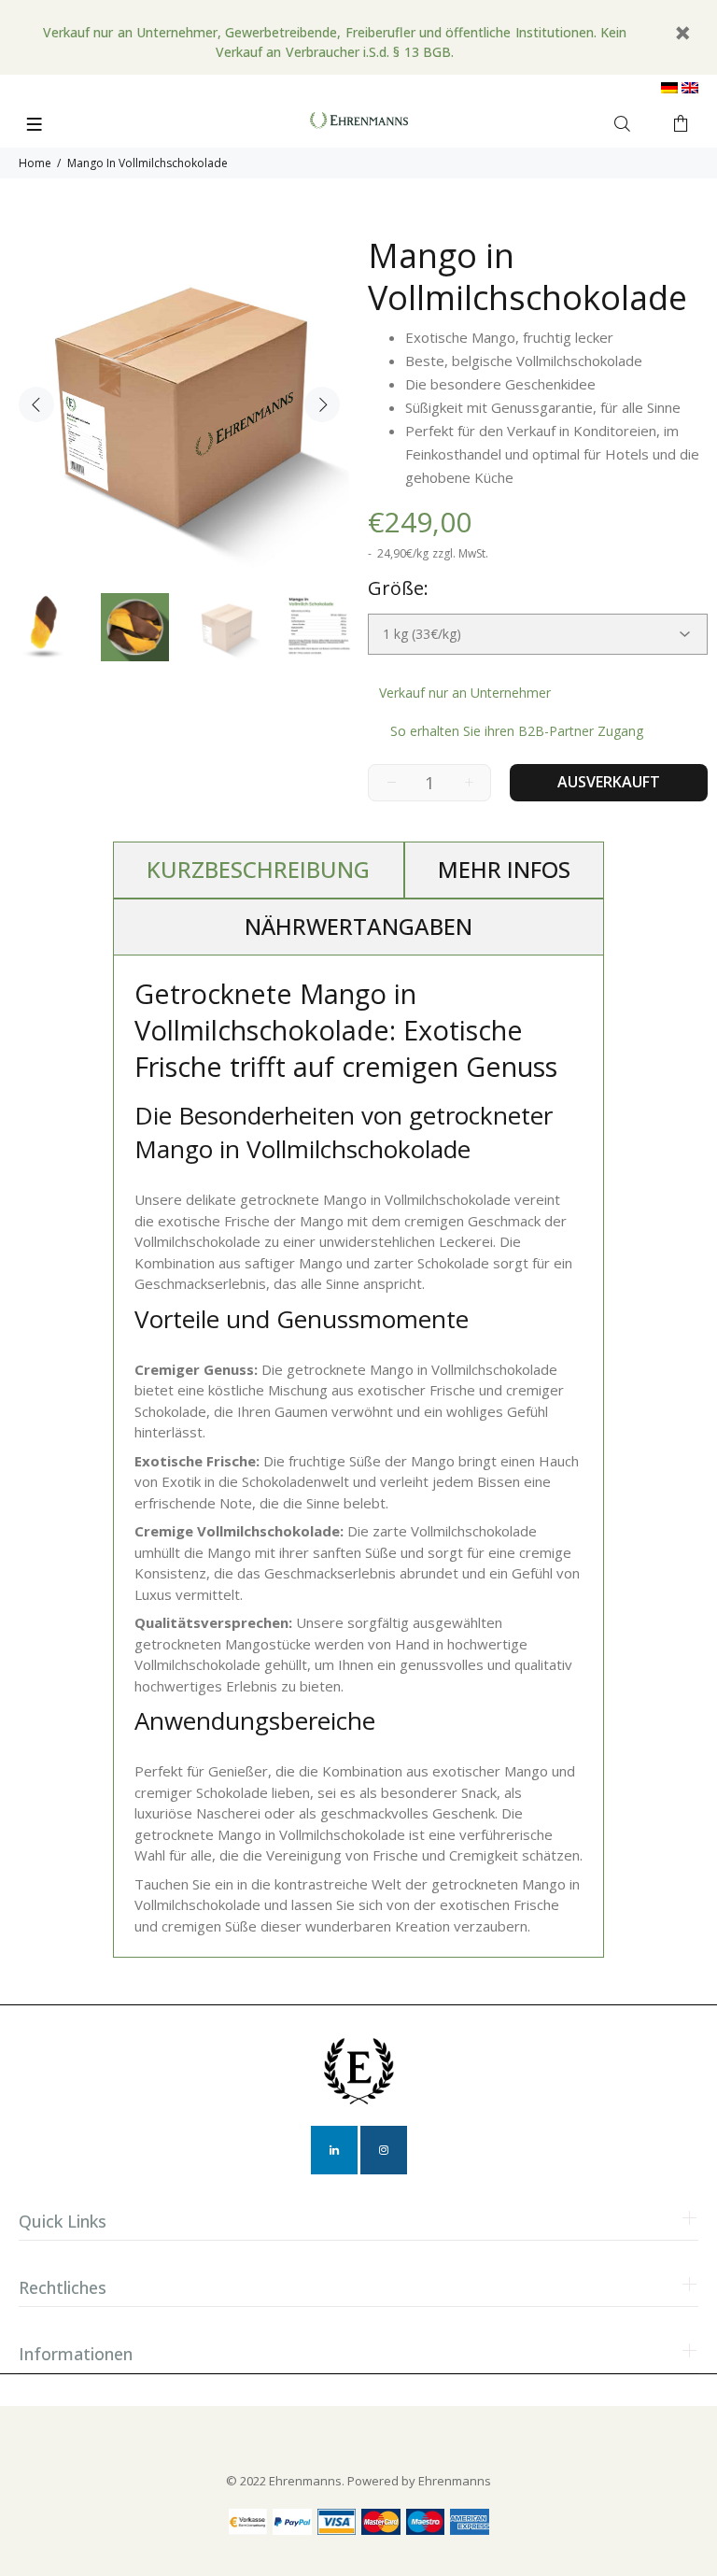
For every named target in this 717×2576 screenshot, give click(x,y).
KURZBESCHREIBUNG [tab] (258, 869)
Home (35, 163)
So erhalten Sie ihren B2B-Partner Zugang (517, 731)
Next (322, 404)
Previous (36, 404)
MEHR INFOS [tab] (504, 869)
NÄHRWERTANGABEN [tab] (358, 926)
